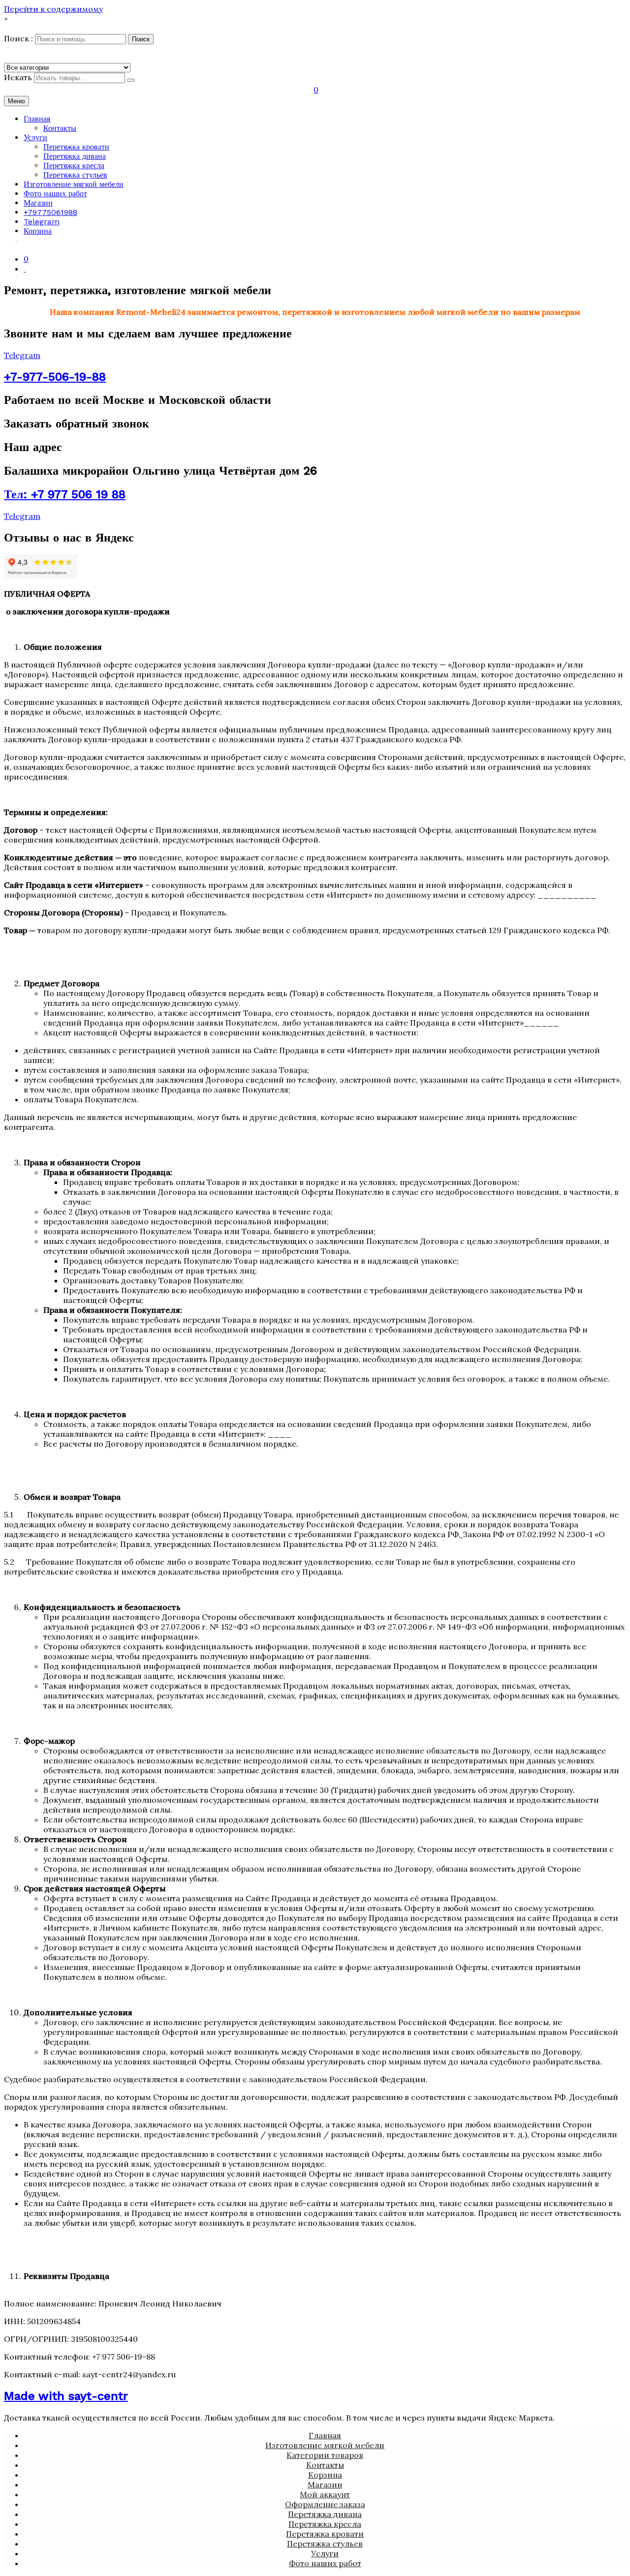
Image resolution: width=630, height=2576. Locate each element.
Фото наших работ (55, 194)
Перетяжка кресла (74, 166)
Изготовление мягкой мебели (74, 184)
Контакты (60, 128)
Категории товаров (325, 2455)
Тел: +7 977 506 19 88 (65, 494)
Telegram (42, 222)
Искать (18, 77)
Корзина (38, 231)
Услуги (35, 137)
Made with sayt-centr (66, 2396)
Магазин (38, 203)
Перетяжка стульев (75, 175)
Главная (37, 119)
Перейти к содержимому (53, 9)
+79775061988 (50, 212)
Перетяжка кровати (76, 147)
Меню (16, 101)
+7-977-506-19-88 (55, 377)
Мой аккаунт (325, 2494)
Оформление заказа (325, 2504)
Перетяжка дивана (75, 156)
